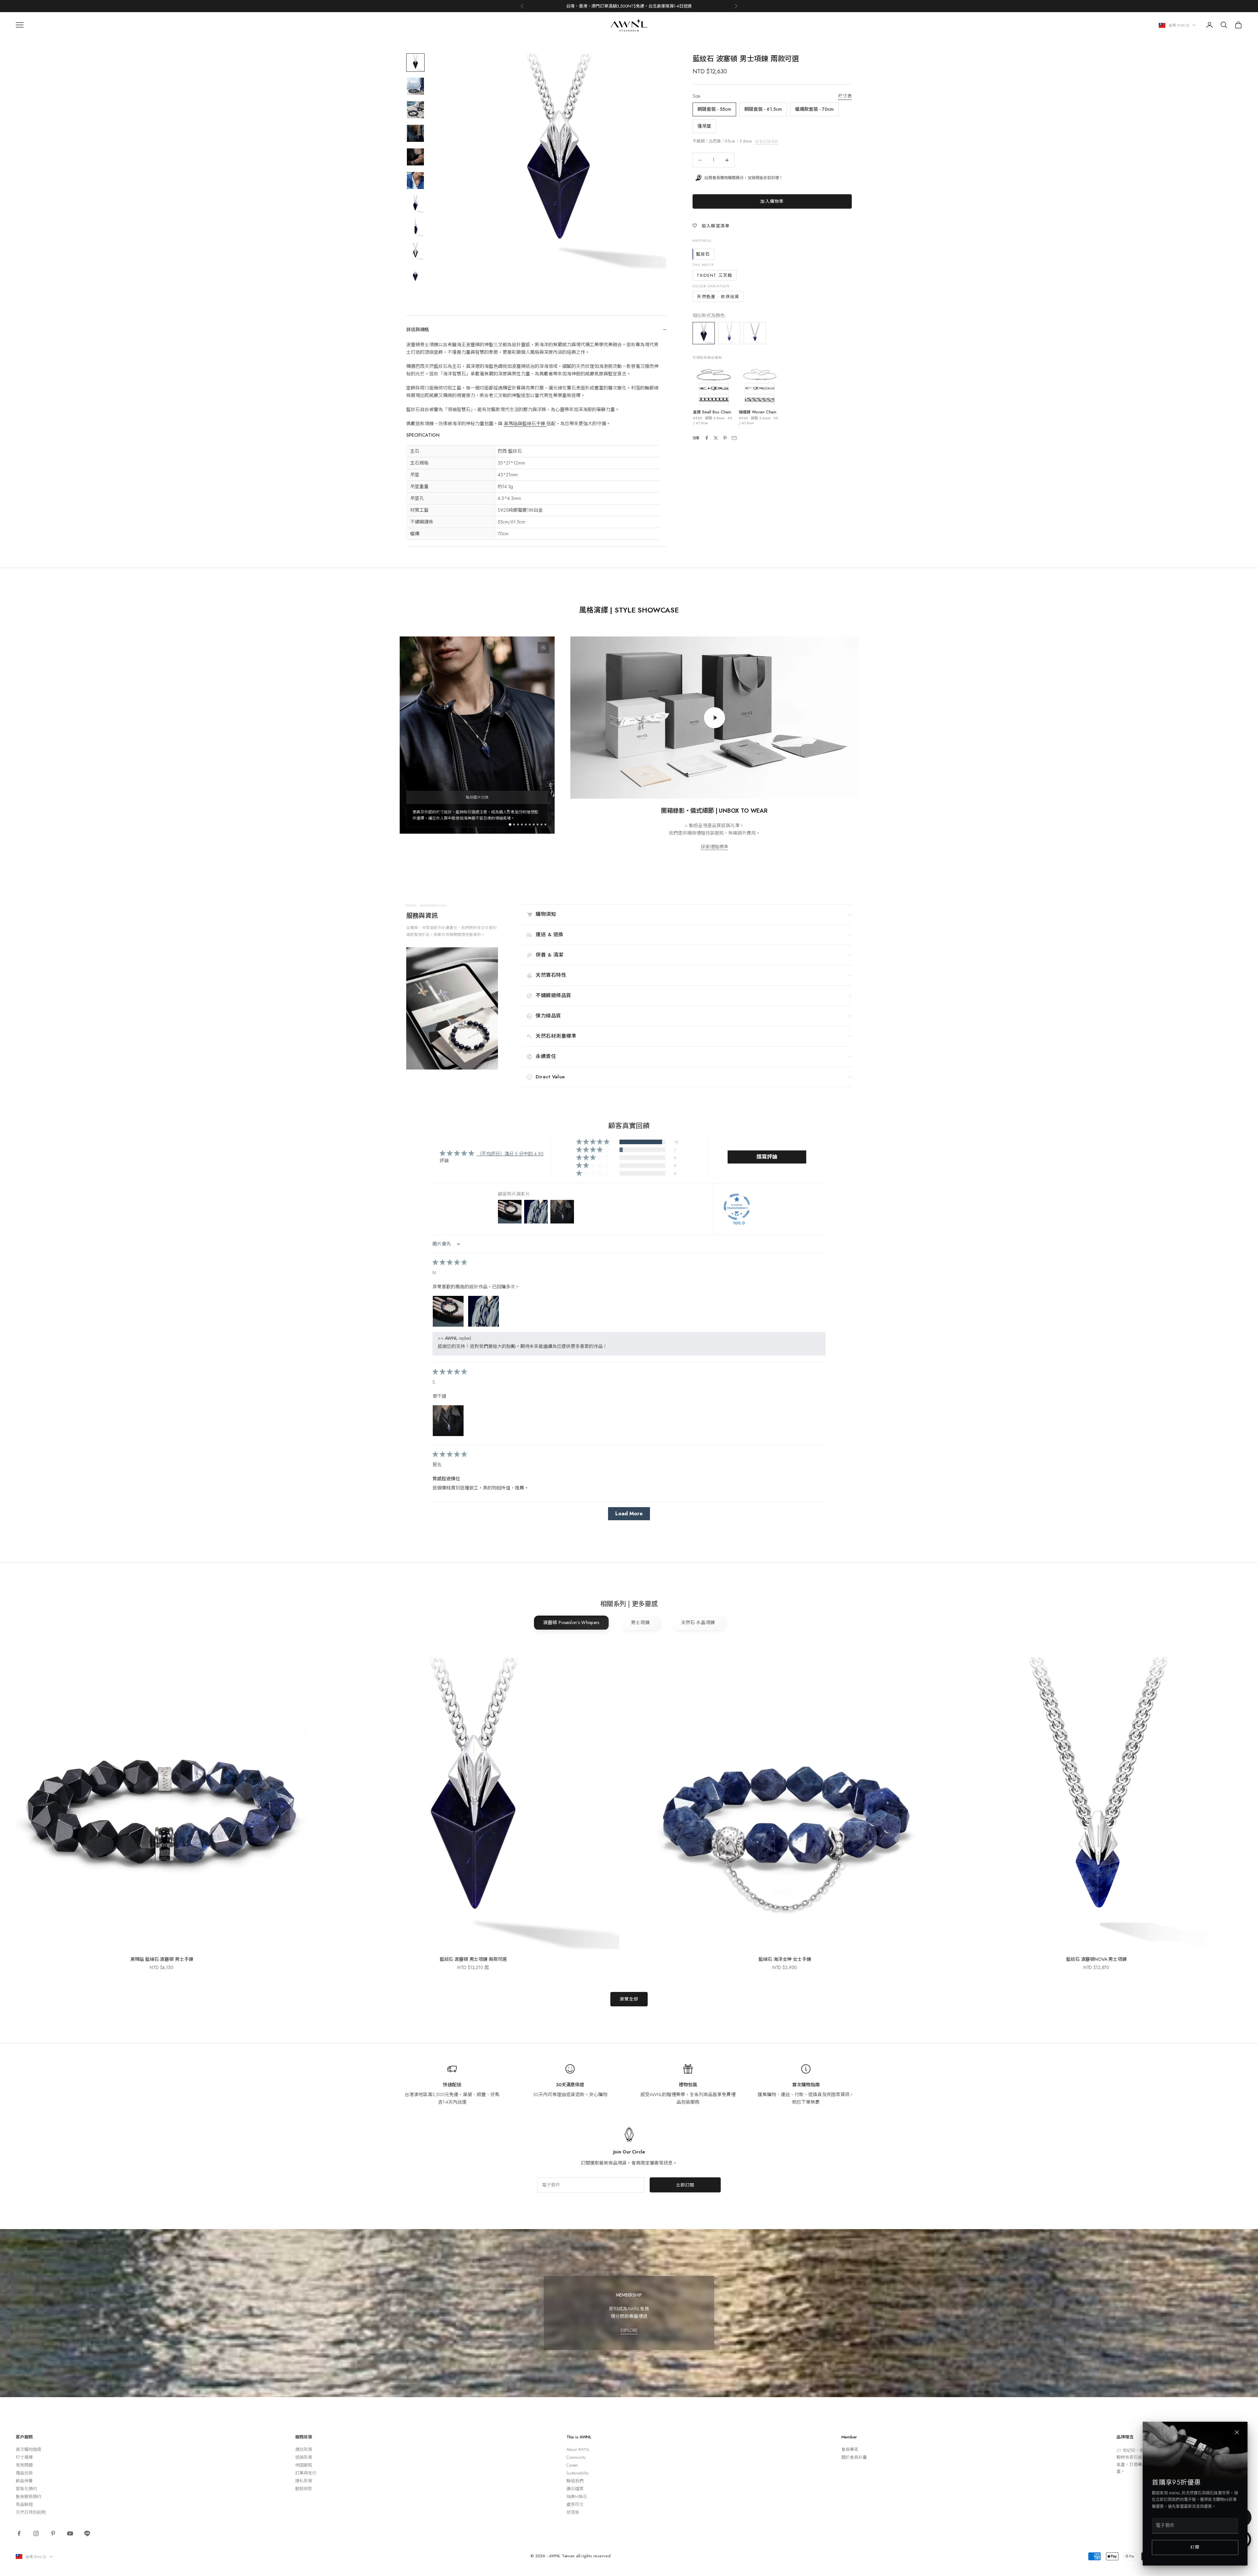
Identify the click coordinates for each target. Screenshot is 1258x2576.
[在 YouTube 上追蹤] (70, 2533)
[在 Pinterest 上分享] (725, 438)
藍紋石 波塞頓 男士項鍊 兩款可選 (473, 1959)
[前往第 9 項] (415, 251)
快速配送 (452, 2085)
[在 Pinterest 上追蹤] (53, 2533)
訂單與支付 (306, 2473)
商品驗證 (24, 2504)
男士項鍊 (640, 1622)
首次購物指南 (806, 2085)
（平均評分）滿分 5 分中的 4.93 (510, 1154)
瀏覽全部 (629, 1999)
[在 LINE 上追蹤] (87, 2533)
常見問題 (24, 2465)
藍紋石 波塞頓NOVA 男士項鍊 (1096, 1959)
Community (576, 2457)
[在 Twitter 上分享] (716, 438)
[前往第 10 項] (415, 275)
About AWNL (578, 2449)
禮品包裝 (24, 2473)
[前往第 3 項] (415, 110)
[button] (593, 1142)
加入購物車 (772, 201)
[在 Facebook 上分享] (707, 438)
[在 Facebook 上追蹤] (19, 2533)
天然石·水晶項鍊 (698, 1622)
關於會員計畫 (854, 2457)
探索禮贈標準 (715, 847)
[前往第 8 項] (415, 228)
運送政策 (304, 2449)
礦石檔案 (575, 2489)
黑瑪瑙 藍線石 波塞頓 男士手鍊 (162, 1959)
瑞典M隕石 (577, 2497)
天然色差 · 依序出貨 (718, 297)
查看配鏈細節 (767, 142)
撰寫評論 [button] (767, 1157)
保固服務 (304, 2465)
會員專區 (850, 2449)
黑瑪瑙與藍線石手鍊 (525, 424)
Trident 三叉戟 (715, 275)
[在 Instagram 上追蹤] (36, 2533)
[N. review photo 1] (448, 1311)
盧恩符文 (575, 2504)
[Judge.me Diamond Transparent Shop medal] (737, 1207)
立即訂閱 (685, 2185)
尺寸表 (845, 96)
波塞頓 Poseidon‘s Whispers (571, 1622)
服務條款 (304, 2489)
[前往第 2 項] (415, 86)
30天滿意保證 (570, 2085)
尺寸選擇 (24, 2457)
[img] (450, 1263)
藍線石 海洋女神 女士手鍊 (785, 1959)
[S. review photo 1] (448, 1421)
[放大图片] (543, 648)
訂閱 (1195, 2547)
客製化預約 (26, 2489)
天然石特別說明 (31, 2512)
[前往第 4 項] (415, 133)
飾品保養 (24, 2481)
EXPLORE (629, 2330)
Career (572, 2465)
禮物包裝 (688, 2085)
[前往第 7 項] (415, 204)
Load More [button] (629, 1514)
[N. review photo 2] (484, 1311)
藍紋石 (703, 254)
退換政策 (304, 2457)
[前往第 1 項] (415, 63)
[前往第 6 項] (415, 180)
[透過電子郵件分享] (734, 438)
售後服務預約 (29, 2497)
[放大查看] (714, 386)
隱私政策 (304, 2481)
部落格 (573, 2512)
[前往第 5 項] (415, 157)
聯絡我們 (575, 2481)
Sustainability (578, 2473)
